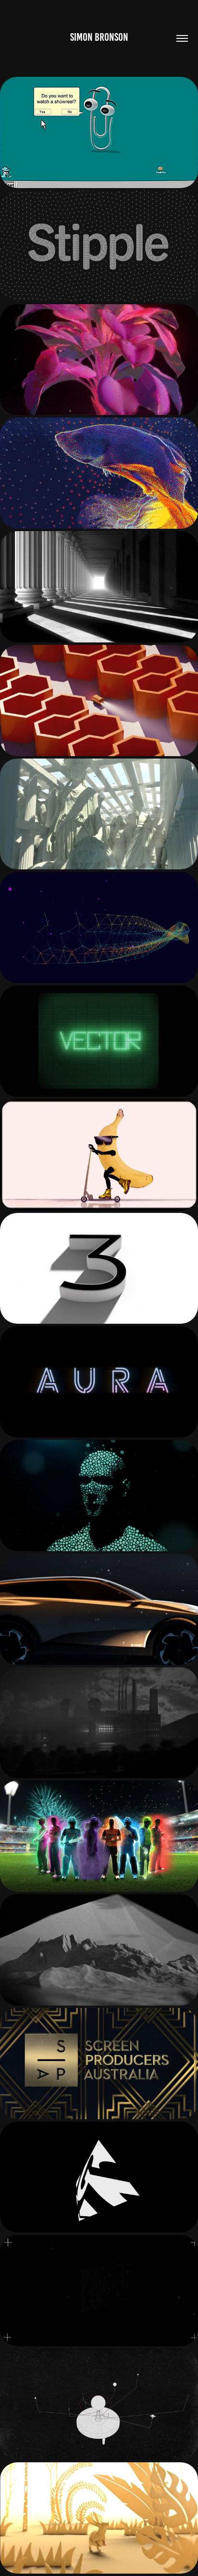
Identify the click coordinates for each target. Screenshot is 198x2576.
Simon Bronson (99, 37)
